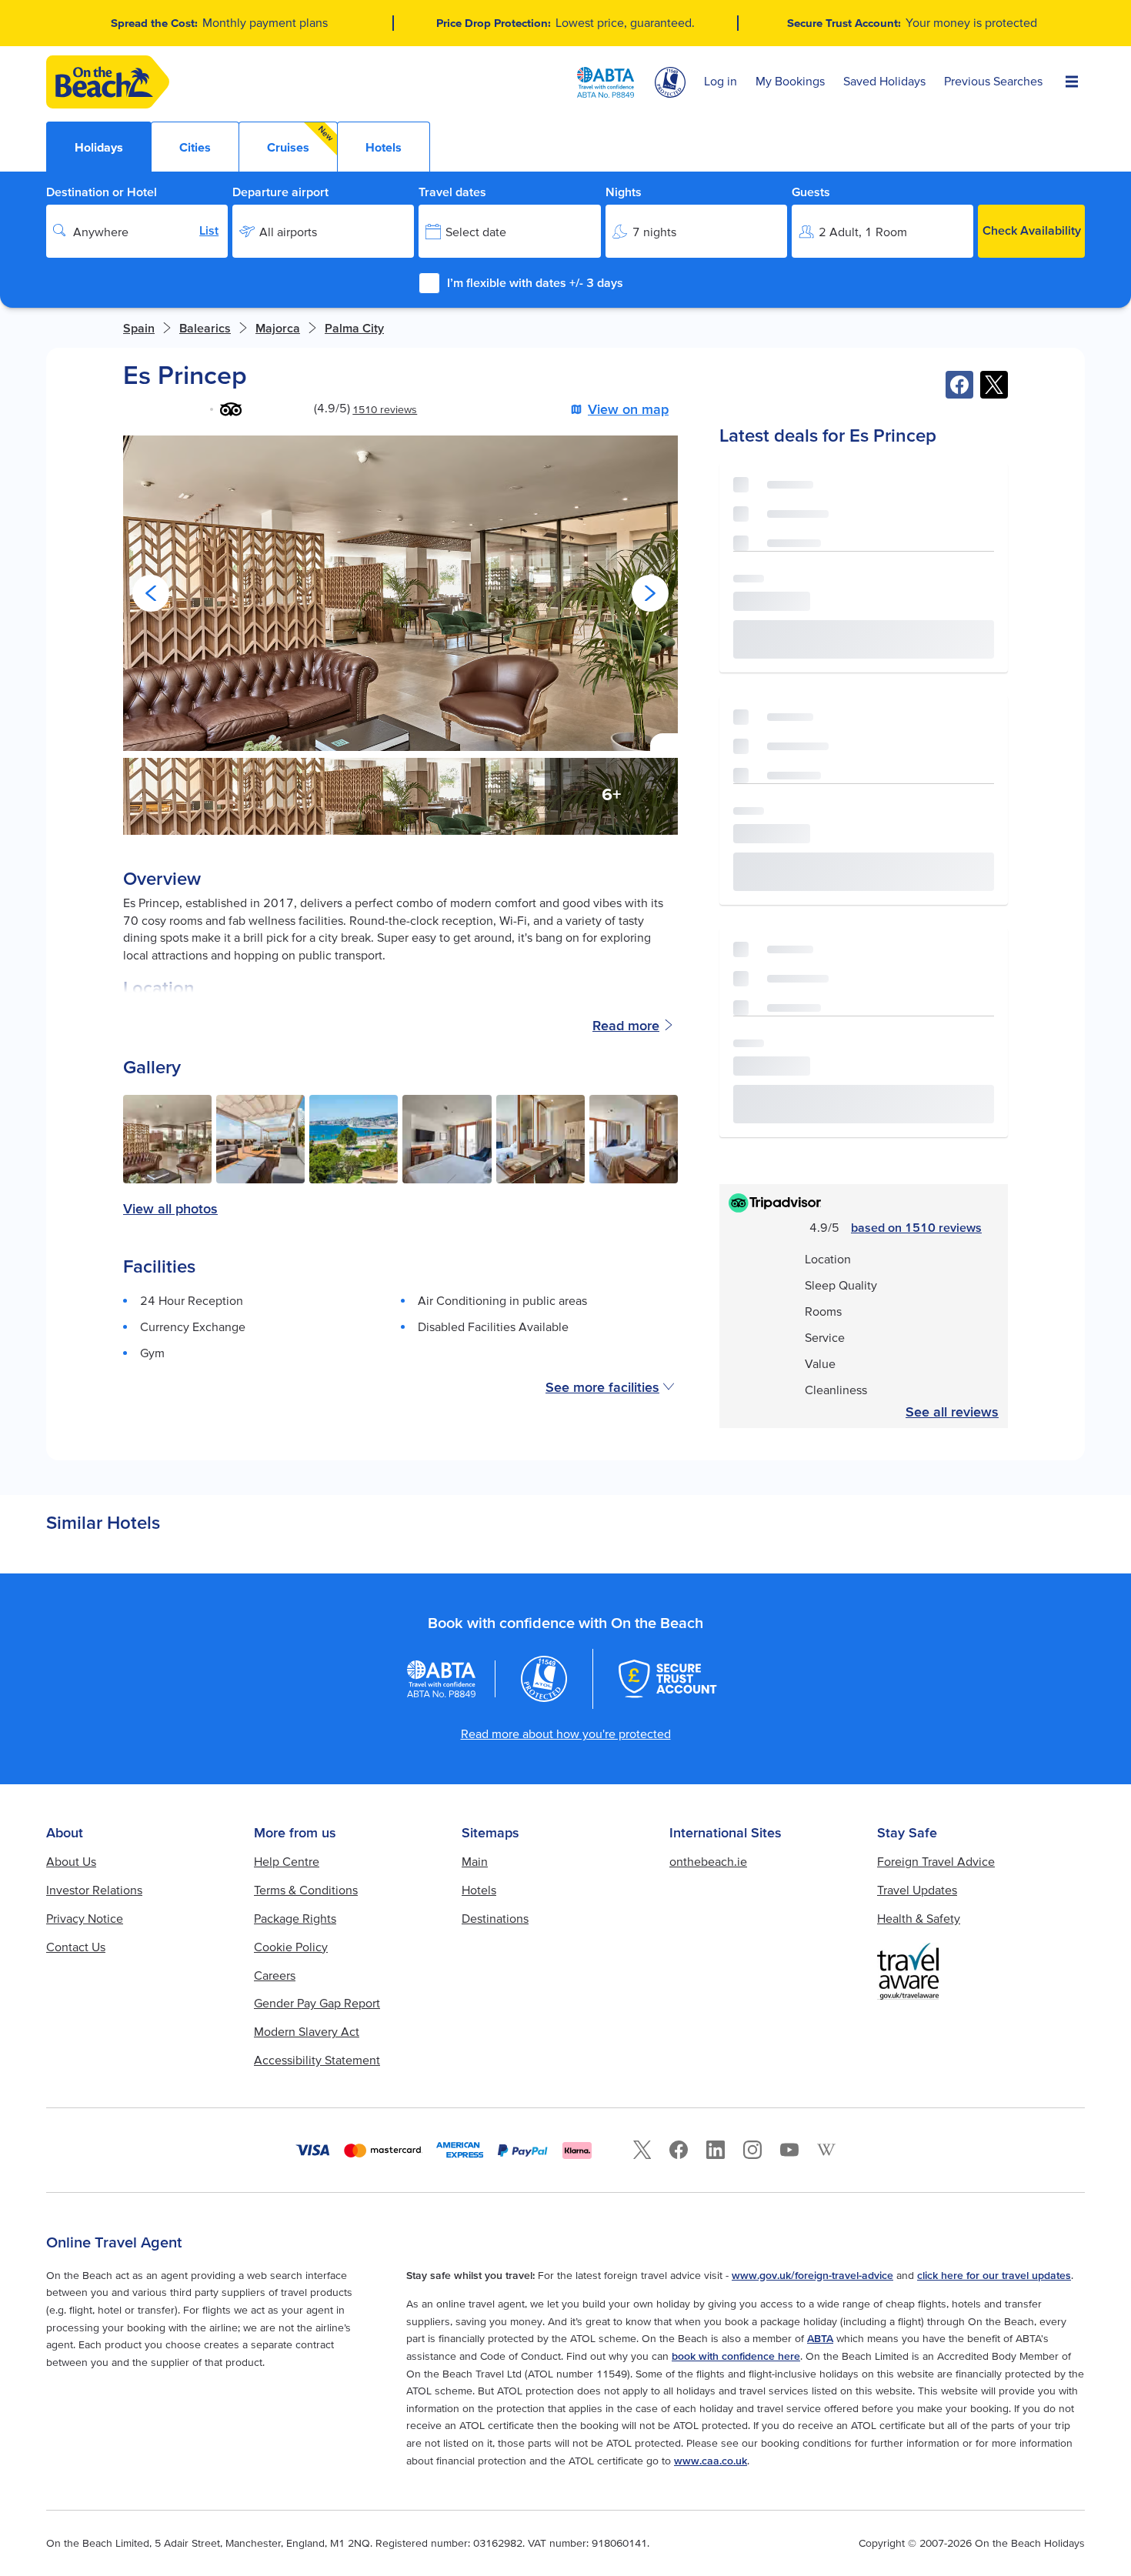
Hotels (479, 1890)
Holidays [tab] (99, 147)
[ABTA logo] (606, 82)
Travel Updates (917, 1890)
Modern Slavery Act (307, 2031)
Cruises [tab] (301, 139)
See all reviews (952, 1412)
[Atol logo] (544, 1679)
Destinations (495, 1918)
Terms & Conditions (306, 1890)
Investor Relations (94, 1890)
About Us (71, 1861)
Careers (275, 1975)
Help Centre (287, 1861)
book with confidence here (736, 2356)
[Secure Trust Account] (668, 1679)
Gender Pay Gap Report (317, 2003)
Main (475, 1861)
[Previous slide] (151, 593)
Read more (626, 1025)
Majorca (278, 328)
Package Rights (295, 1918)
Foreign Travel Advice (936, 1861)
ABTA (820, 2338)
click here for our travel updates (994, 2275)
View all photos (170, 1209)
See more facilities (602, 1387)
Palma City (354, 328)
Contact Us (76, 1947)
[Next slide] (650, 593)
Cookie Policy (291, 1947)
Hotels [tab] (384, 147)
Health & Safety (919, 1918)
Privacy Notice (85, 1918)
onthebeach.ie (708, 1861)
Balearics (205, 328)
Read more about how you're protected (566, 1733)
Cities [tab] (195, 147)
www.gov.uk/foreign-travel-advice (812, 2275)
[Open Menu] (1072, 82)
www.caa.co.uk (711, 2461)
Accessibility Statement (317, 2060)
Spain (139, 328)
